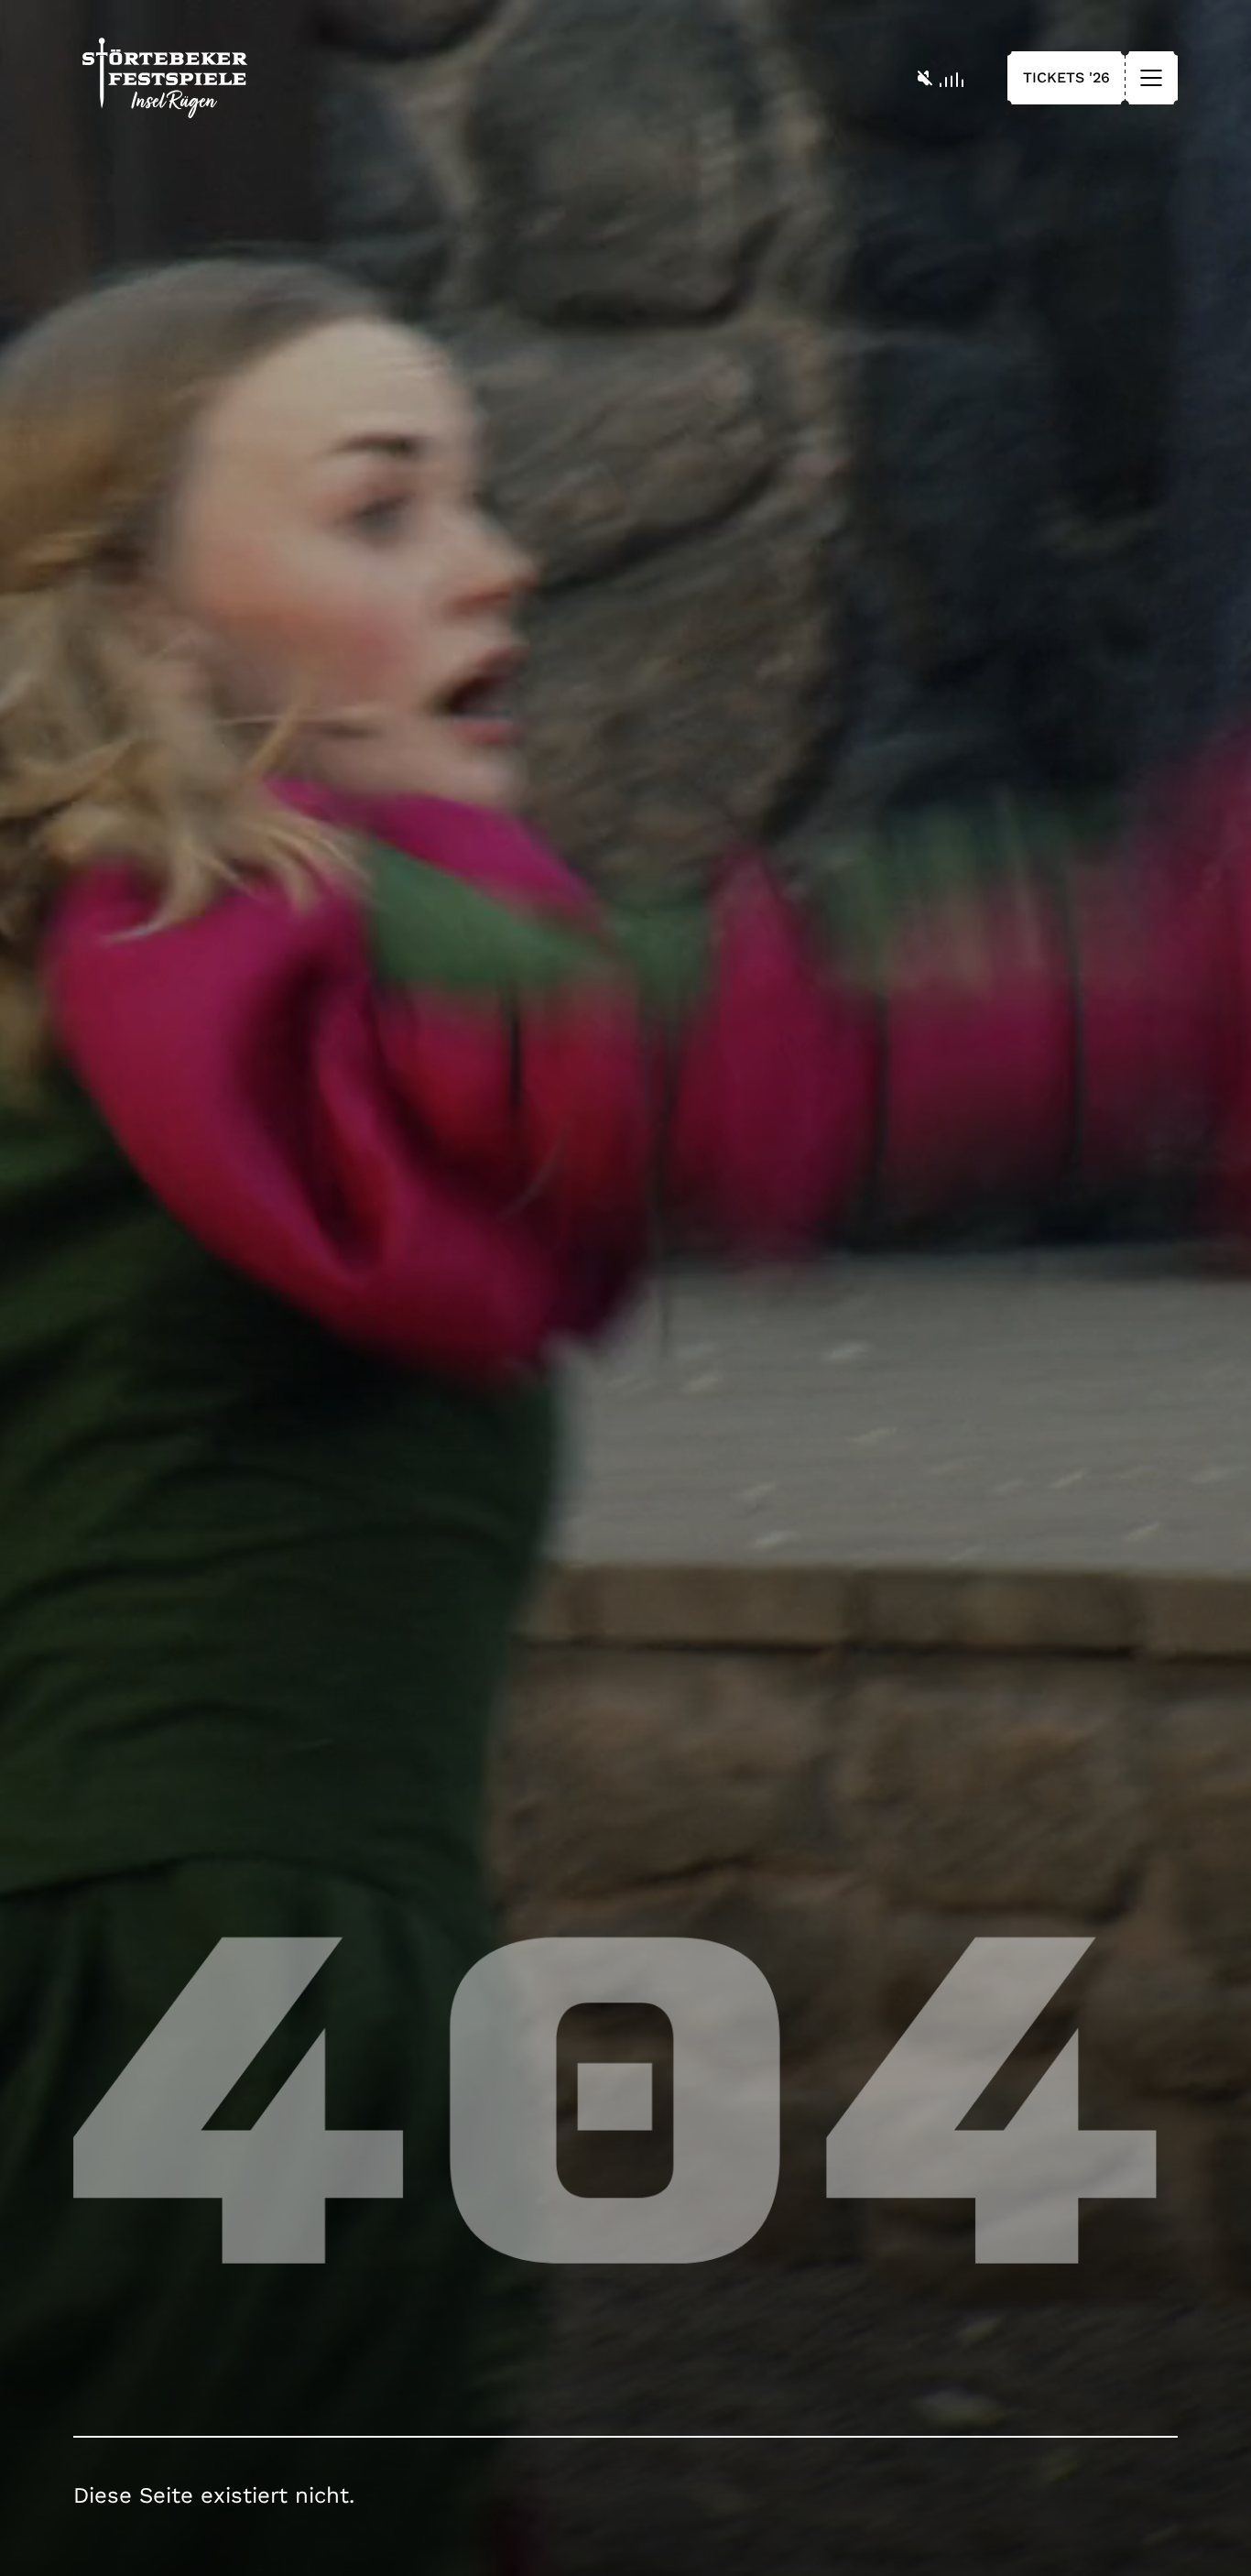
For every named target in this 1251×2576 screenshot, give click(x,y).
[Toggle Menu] (1151, 78)
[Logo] (165, 78)
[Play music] (941, 78)
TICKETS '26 (1066, 77)
